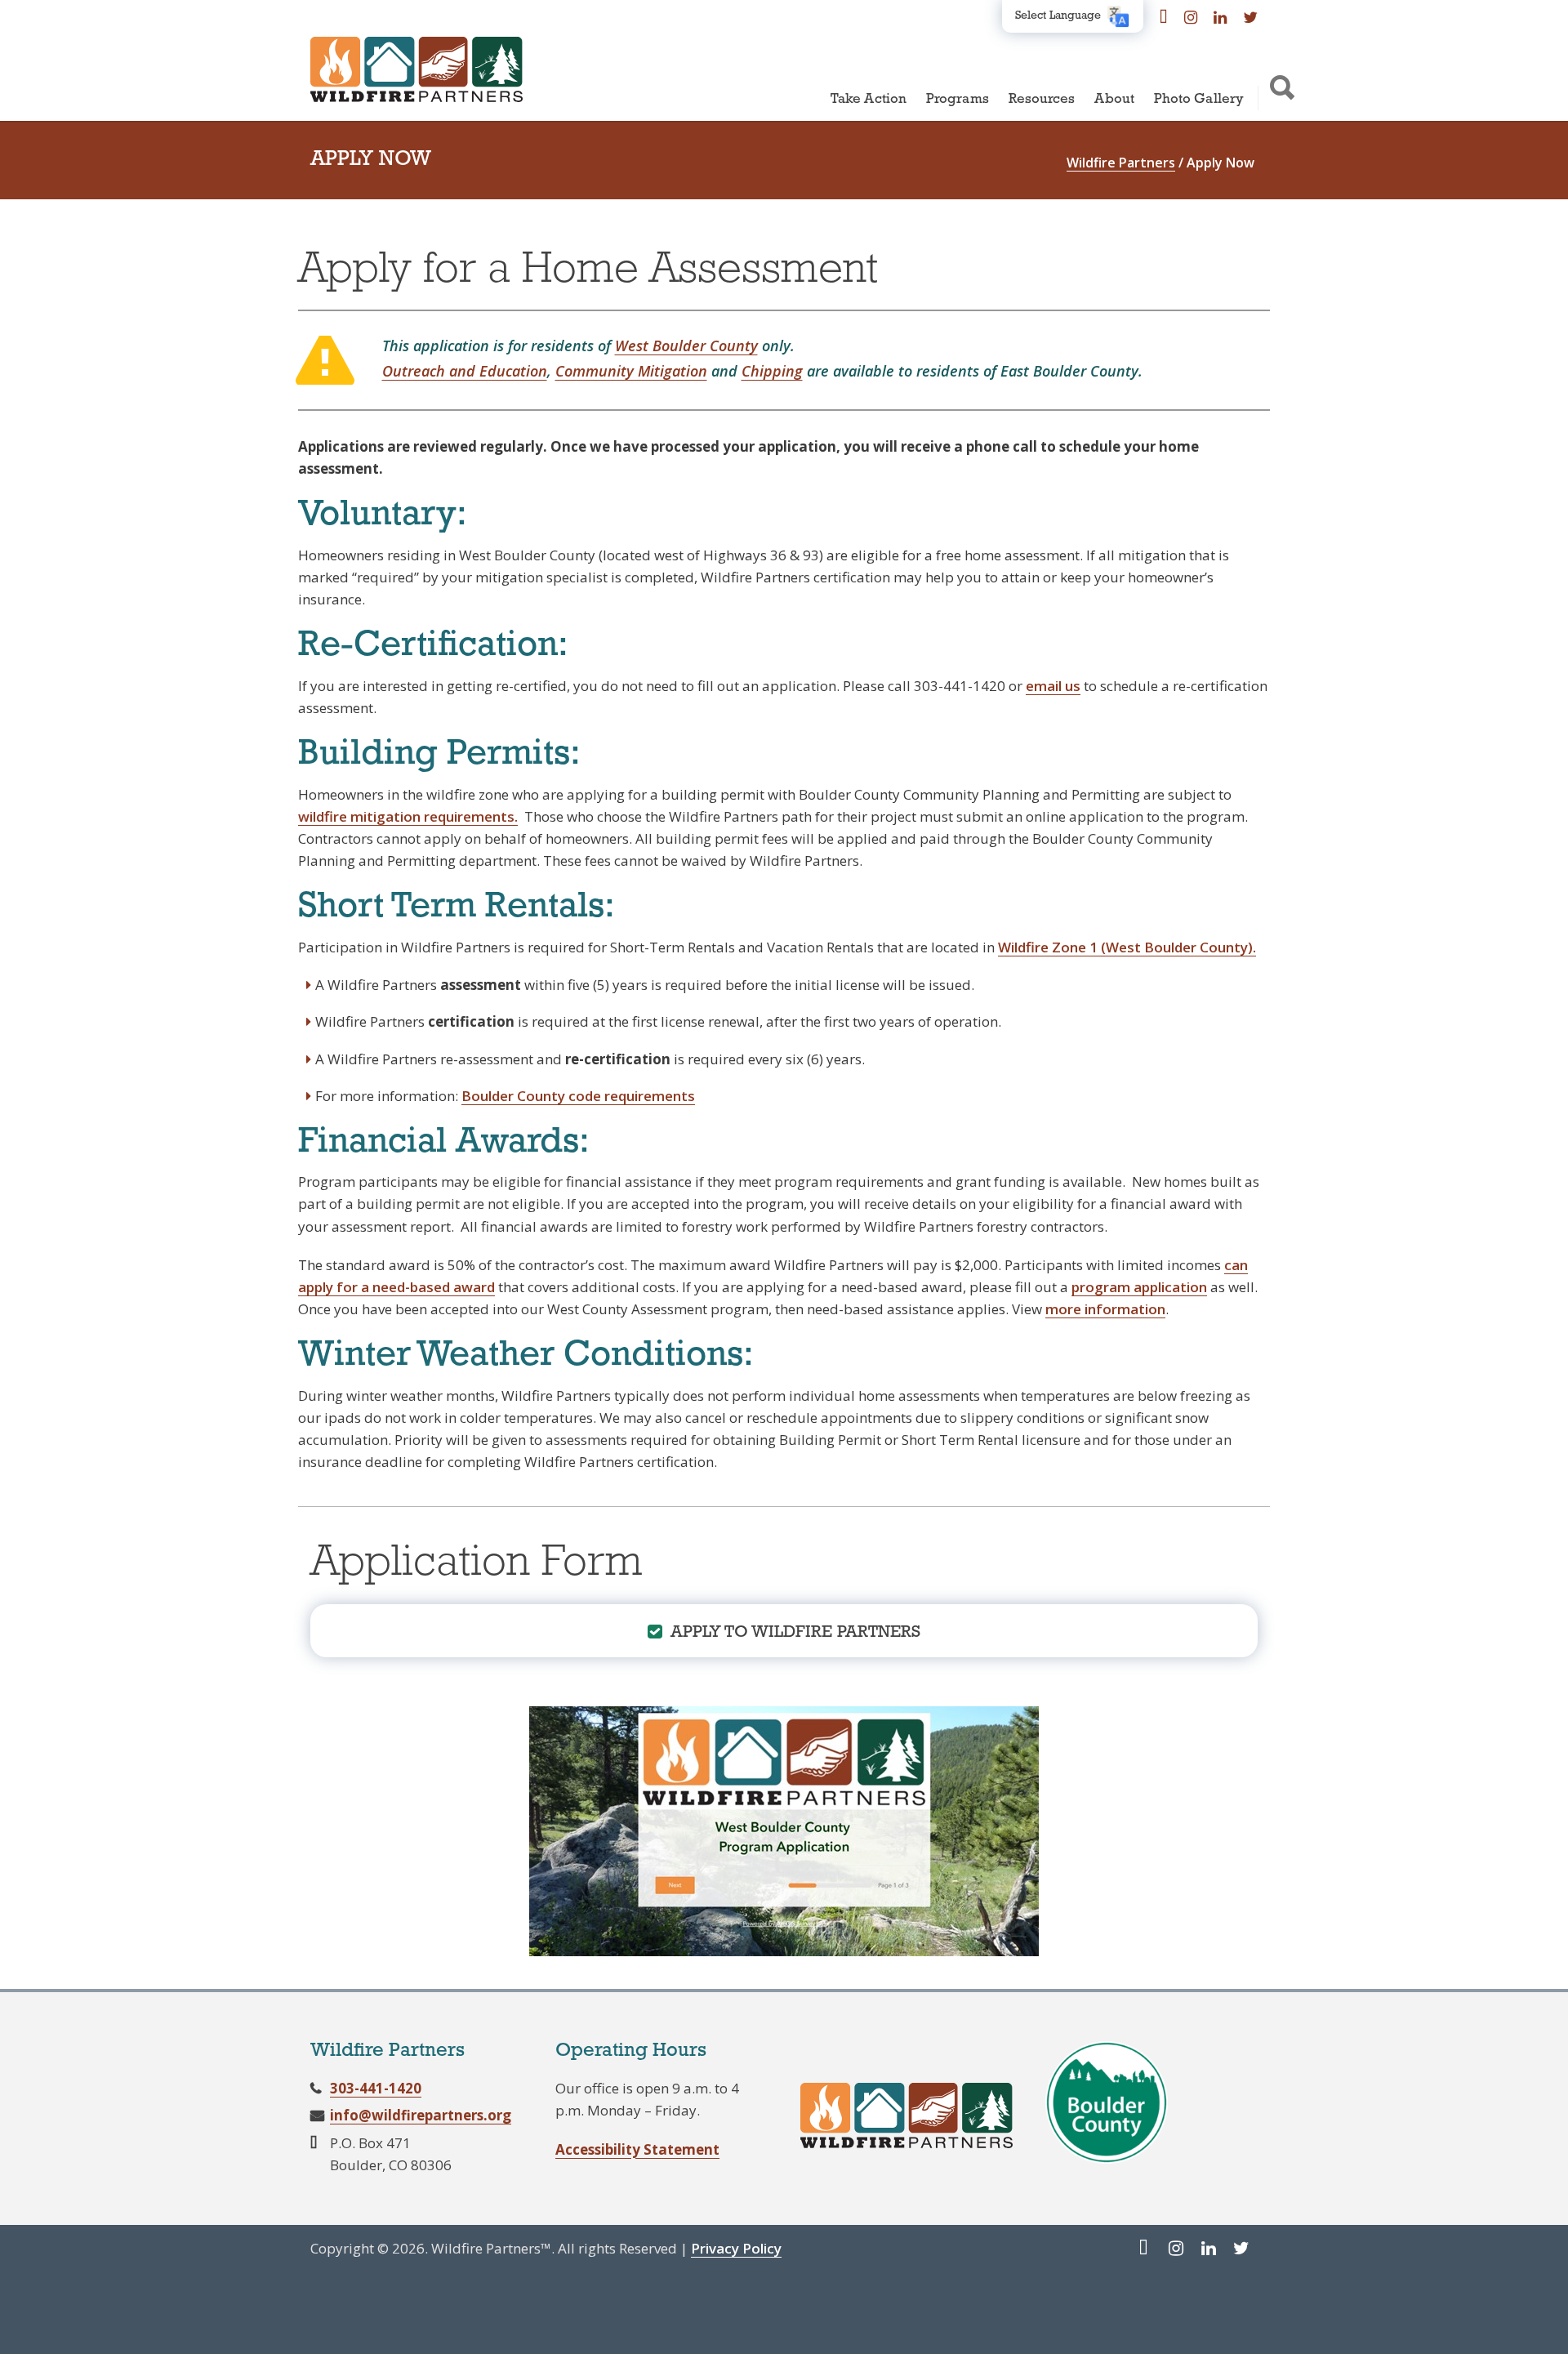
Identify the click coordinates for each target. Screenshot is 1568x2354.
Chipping (772, 371)
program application (1139, 1287)
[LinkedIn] (1220, 16)
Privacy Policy (736, 2248)
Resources (1042, 99)
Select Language (1058, 16)
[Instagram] (1191, 16)
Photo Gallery (1199, 99)
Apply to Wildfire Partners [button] (796, 1632)
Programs (958, 99)
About (1114, 99)
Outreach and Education (465, 371)
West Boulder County (686, 346)
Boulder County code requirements (578, 1096)
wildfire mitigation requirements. (408, 816)
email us (1053, 686)
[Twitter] (1250, 16)
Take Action (869, 99)
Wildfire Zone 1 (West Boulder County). (1127, 947)
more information (1105, 1309)
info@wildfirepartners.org (421, 2115)
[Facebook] (1164, 16)
